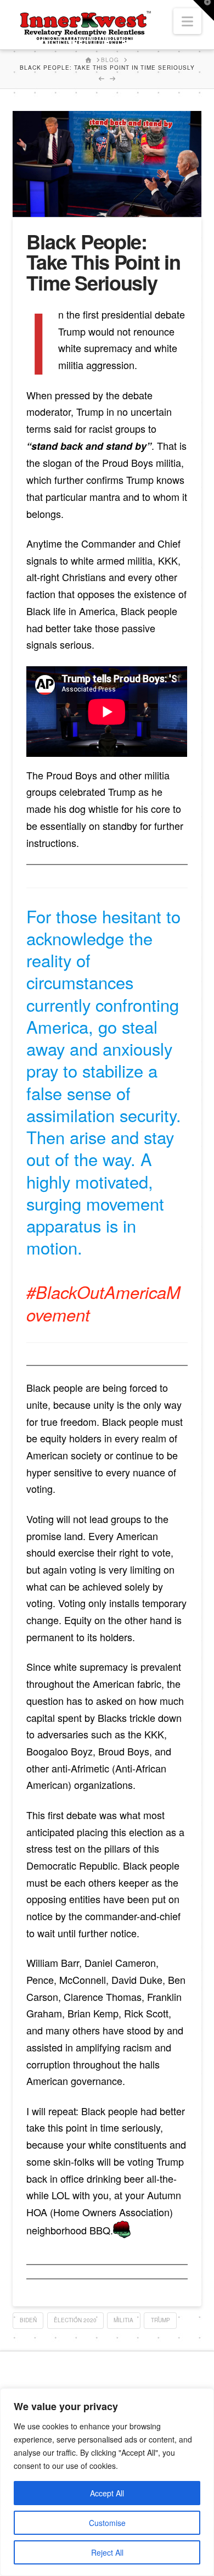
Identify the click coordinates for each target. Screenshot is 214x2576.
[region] (107, 2482)
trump (161, 2320)
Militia (123, 2320)
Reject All (107, 2552)
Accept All (107, 2493)
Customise (107, 2523)
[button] (187, 21)
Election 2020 (75, 2320)
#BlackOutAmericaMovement (103, 1303)
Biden (28, 2320)
